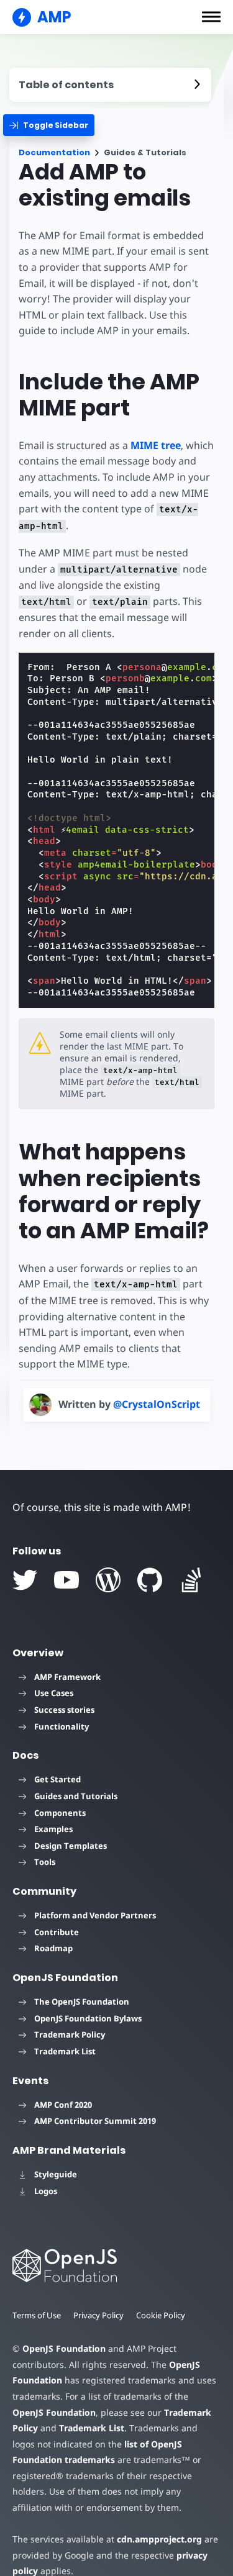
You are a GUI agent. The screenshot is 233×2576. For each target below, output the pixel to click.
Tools (45, 1862)
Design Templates (71, 1846)
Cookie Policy (161, 2315)
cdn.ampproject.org (159, 2539)
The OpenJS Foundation (82, 2002)
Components (60, 1813)
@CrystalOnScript (157, 1404)
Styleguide (56, 2174)
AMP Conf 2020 (63, 2105)
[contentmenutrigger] (110, 85)
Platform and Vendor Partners (95, 1915)
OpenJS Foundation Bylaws (88, 2018)
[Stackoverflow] (191, 1580)
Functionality (62, 1726)
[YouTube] (66, 1580)
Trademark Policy (70, 2034)
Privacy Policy (98, 2315)
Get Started (57, 1779)
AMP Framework (67, 1677)
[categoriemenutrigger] (49, 125)
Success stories (64, 1710)
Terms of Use (37, 2315)
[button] (211, 17)
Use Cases (54, 1693)
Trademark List (65, 2051)
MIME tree (156, 445)
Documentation (54, 152)
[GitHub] (150, 1580)
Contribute (57, 1932)
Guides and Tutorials (76, 1796)
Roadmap (53, 1948)
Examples (53, 1829)
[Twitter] (25, 1580)
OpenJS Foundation (64, 2348)
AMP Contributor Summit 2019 (95, 2121)
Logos (46, 2191)
